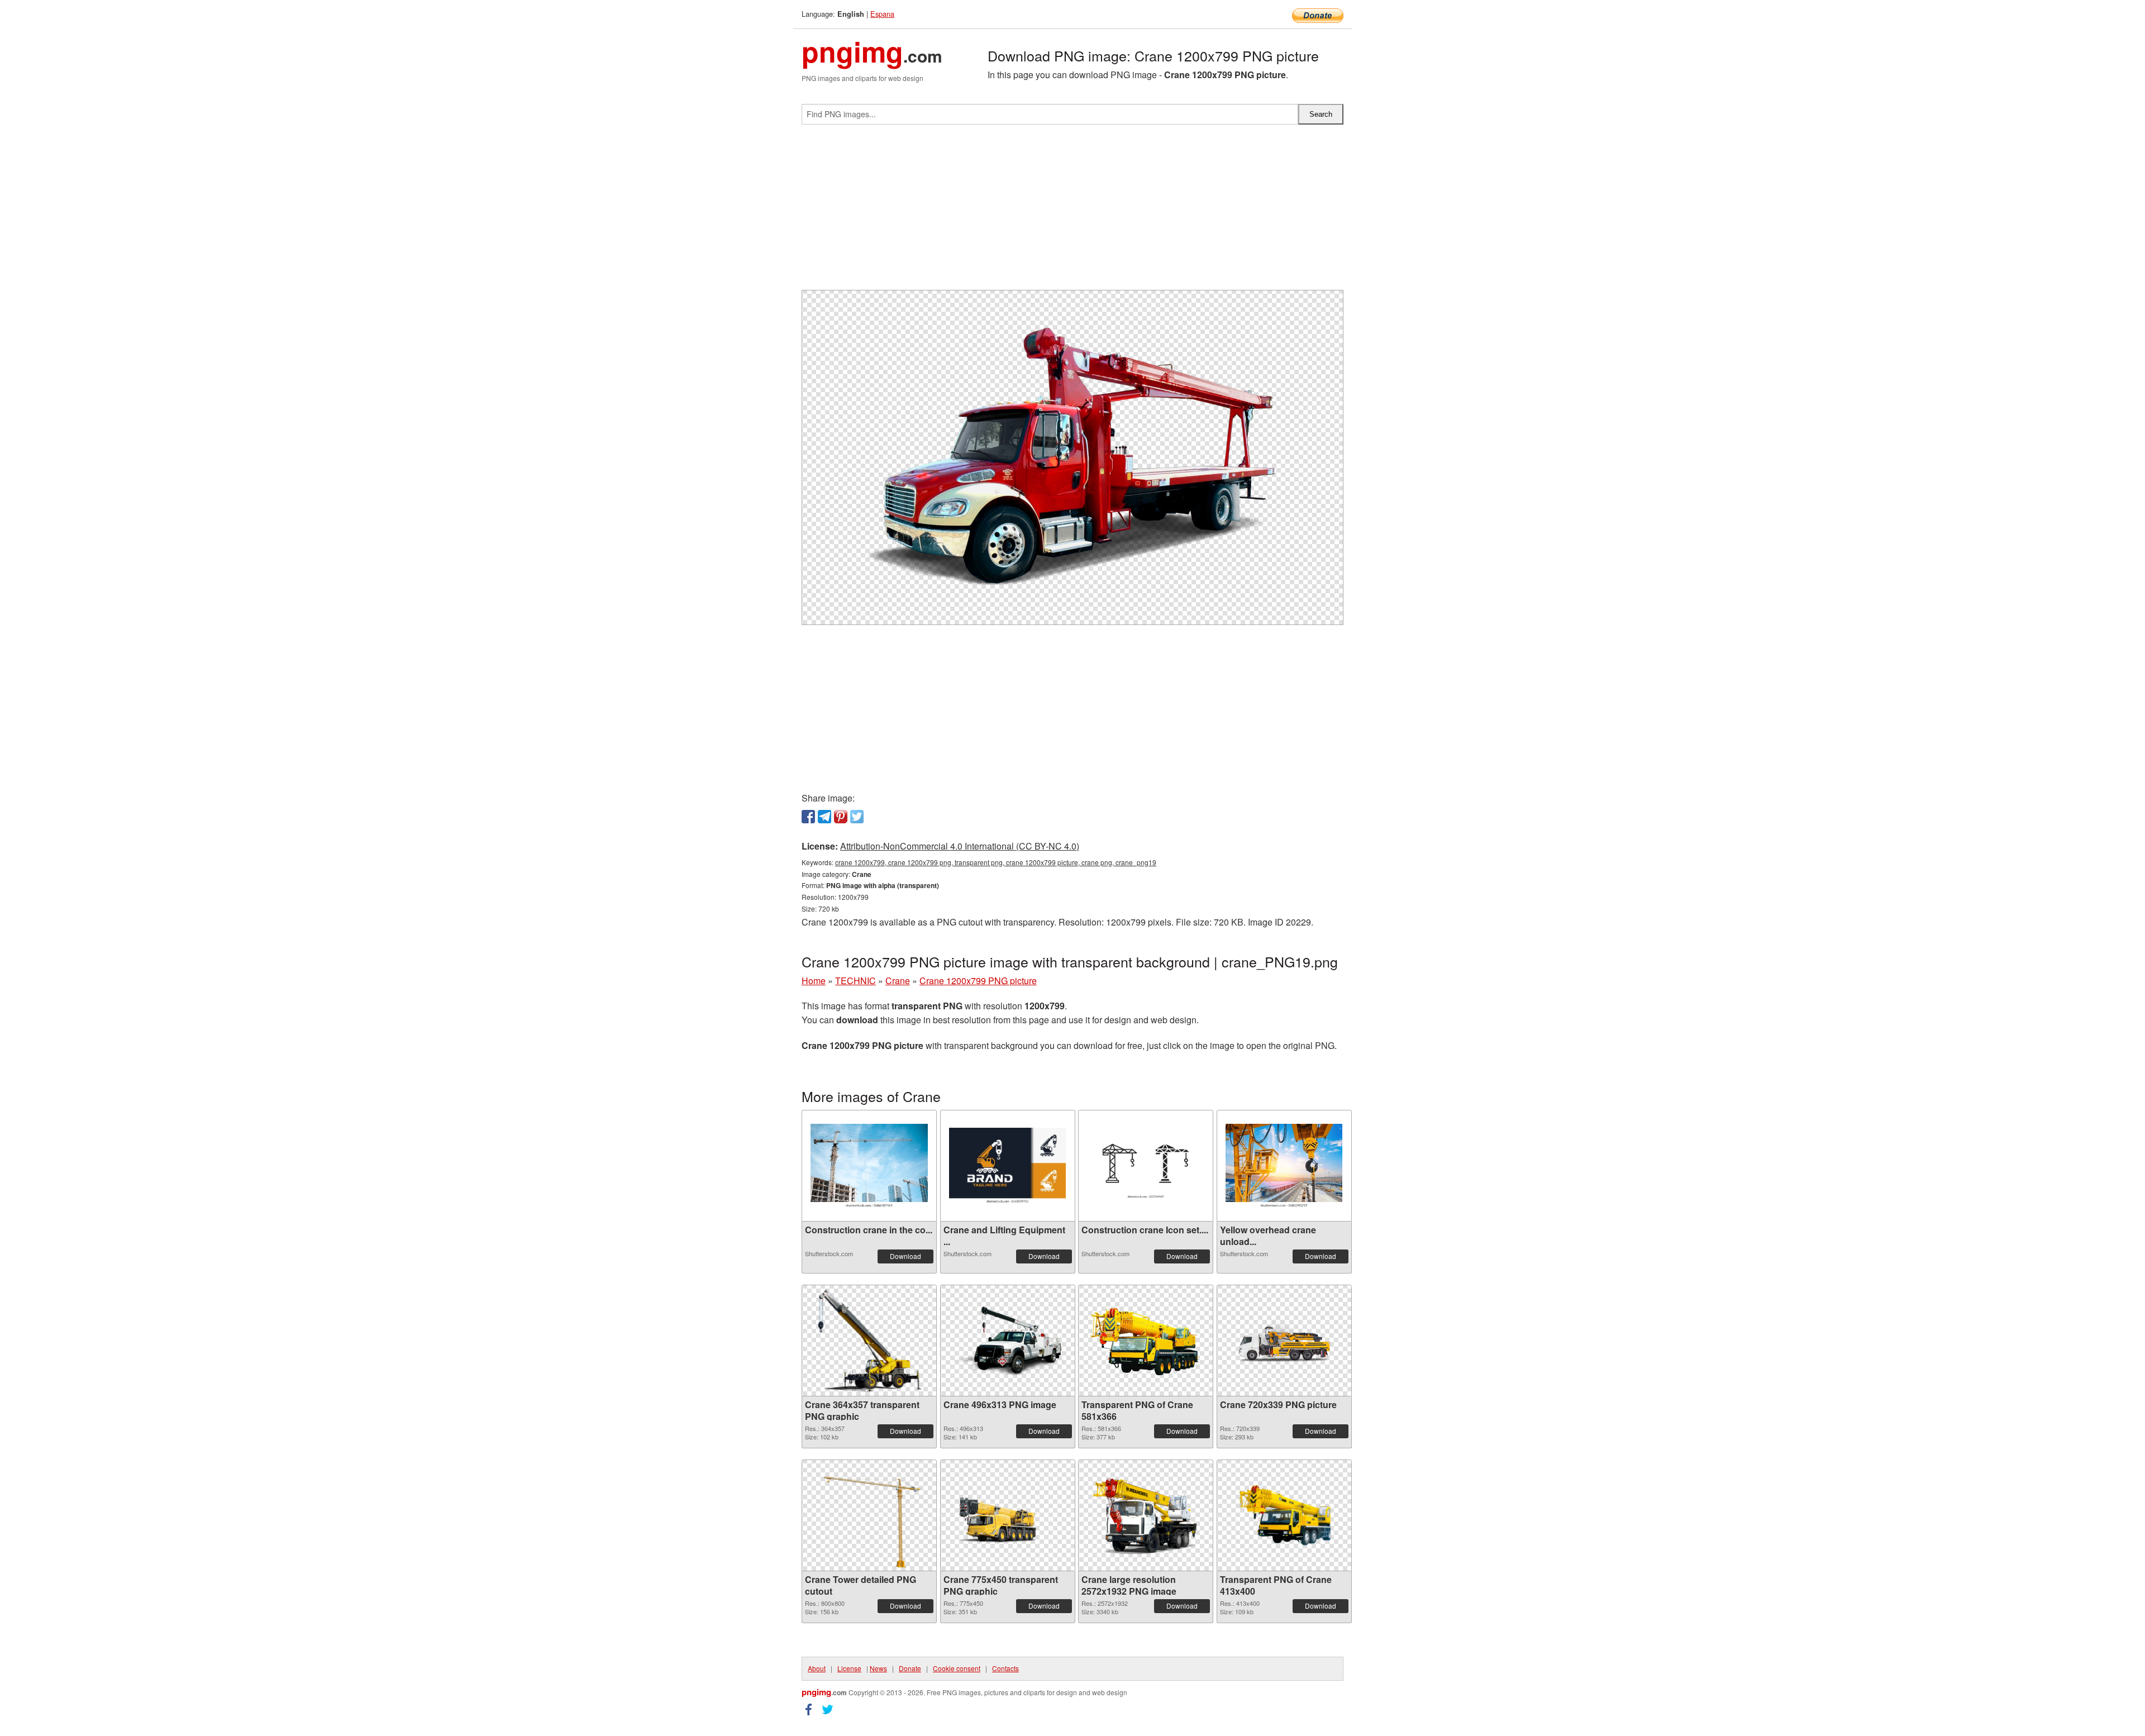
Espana (882, 14)
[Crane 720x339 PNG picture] (1284, 1341)
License (849, 1668)
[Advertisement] (1072, 212)
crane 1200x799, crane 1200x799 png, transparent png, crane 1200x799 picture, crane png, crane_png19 (996, 862)
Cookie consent (957, 1668)
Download (905, 1256)
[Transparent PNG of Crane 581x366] (1146, 1341)
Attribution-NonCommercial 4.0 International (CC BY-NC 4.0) (960, 846)
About (817, 1668)
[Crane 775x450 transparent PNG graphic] (1008, 1515)
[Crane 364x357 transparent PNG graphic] (869, 1341)
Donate (910, 1668)
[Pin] (841, 817)
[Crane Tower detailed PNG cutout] (869, 1515)
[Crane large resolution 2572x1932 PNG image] (1146, 1515)
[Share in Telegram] (824, 817)
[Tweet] (857, 817)
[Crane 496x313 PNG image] (1008, 1341)
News (878, 1668)
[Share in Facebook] (808, 817)
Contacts (1005, 1668)
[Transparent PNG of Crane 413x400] (1284, 1515)
